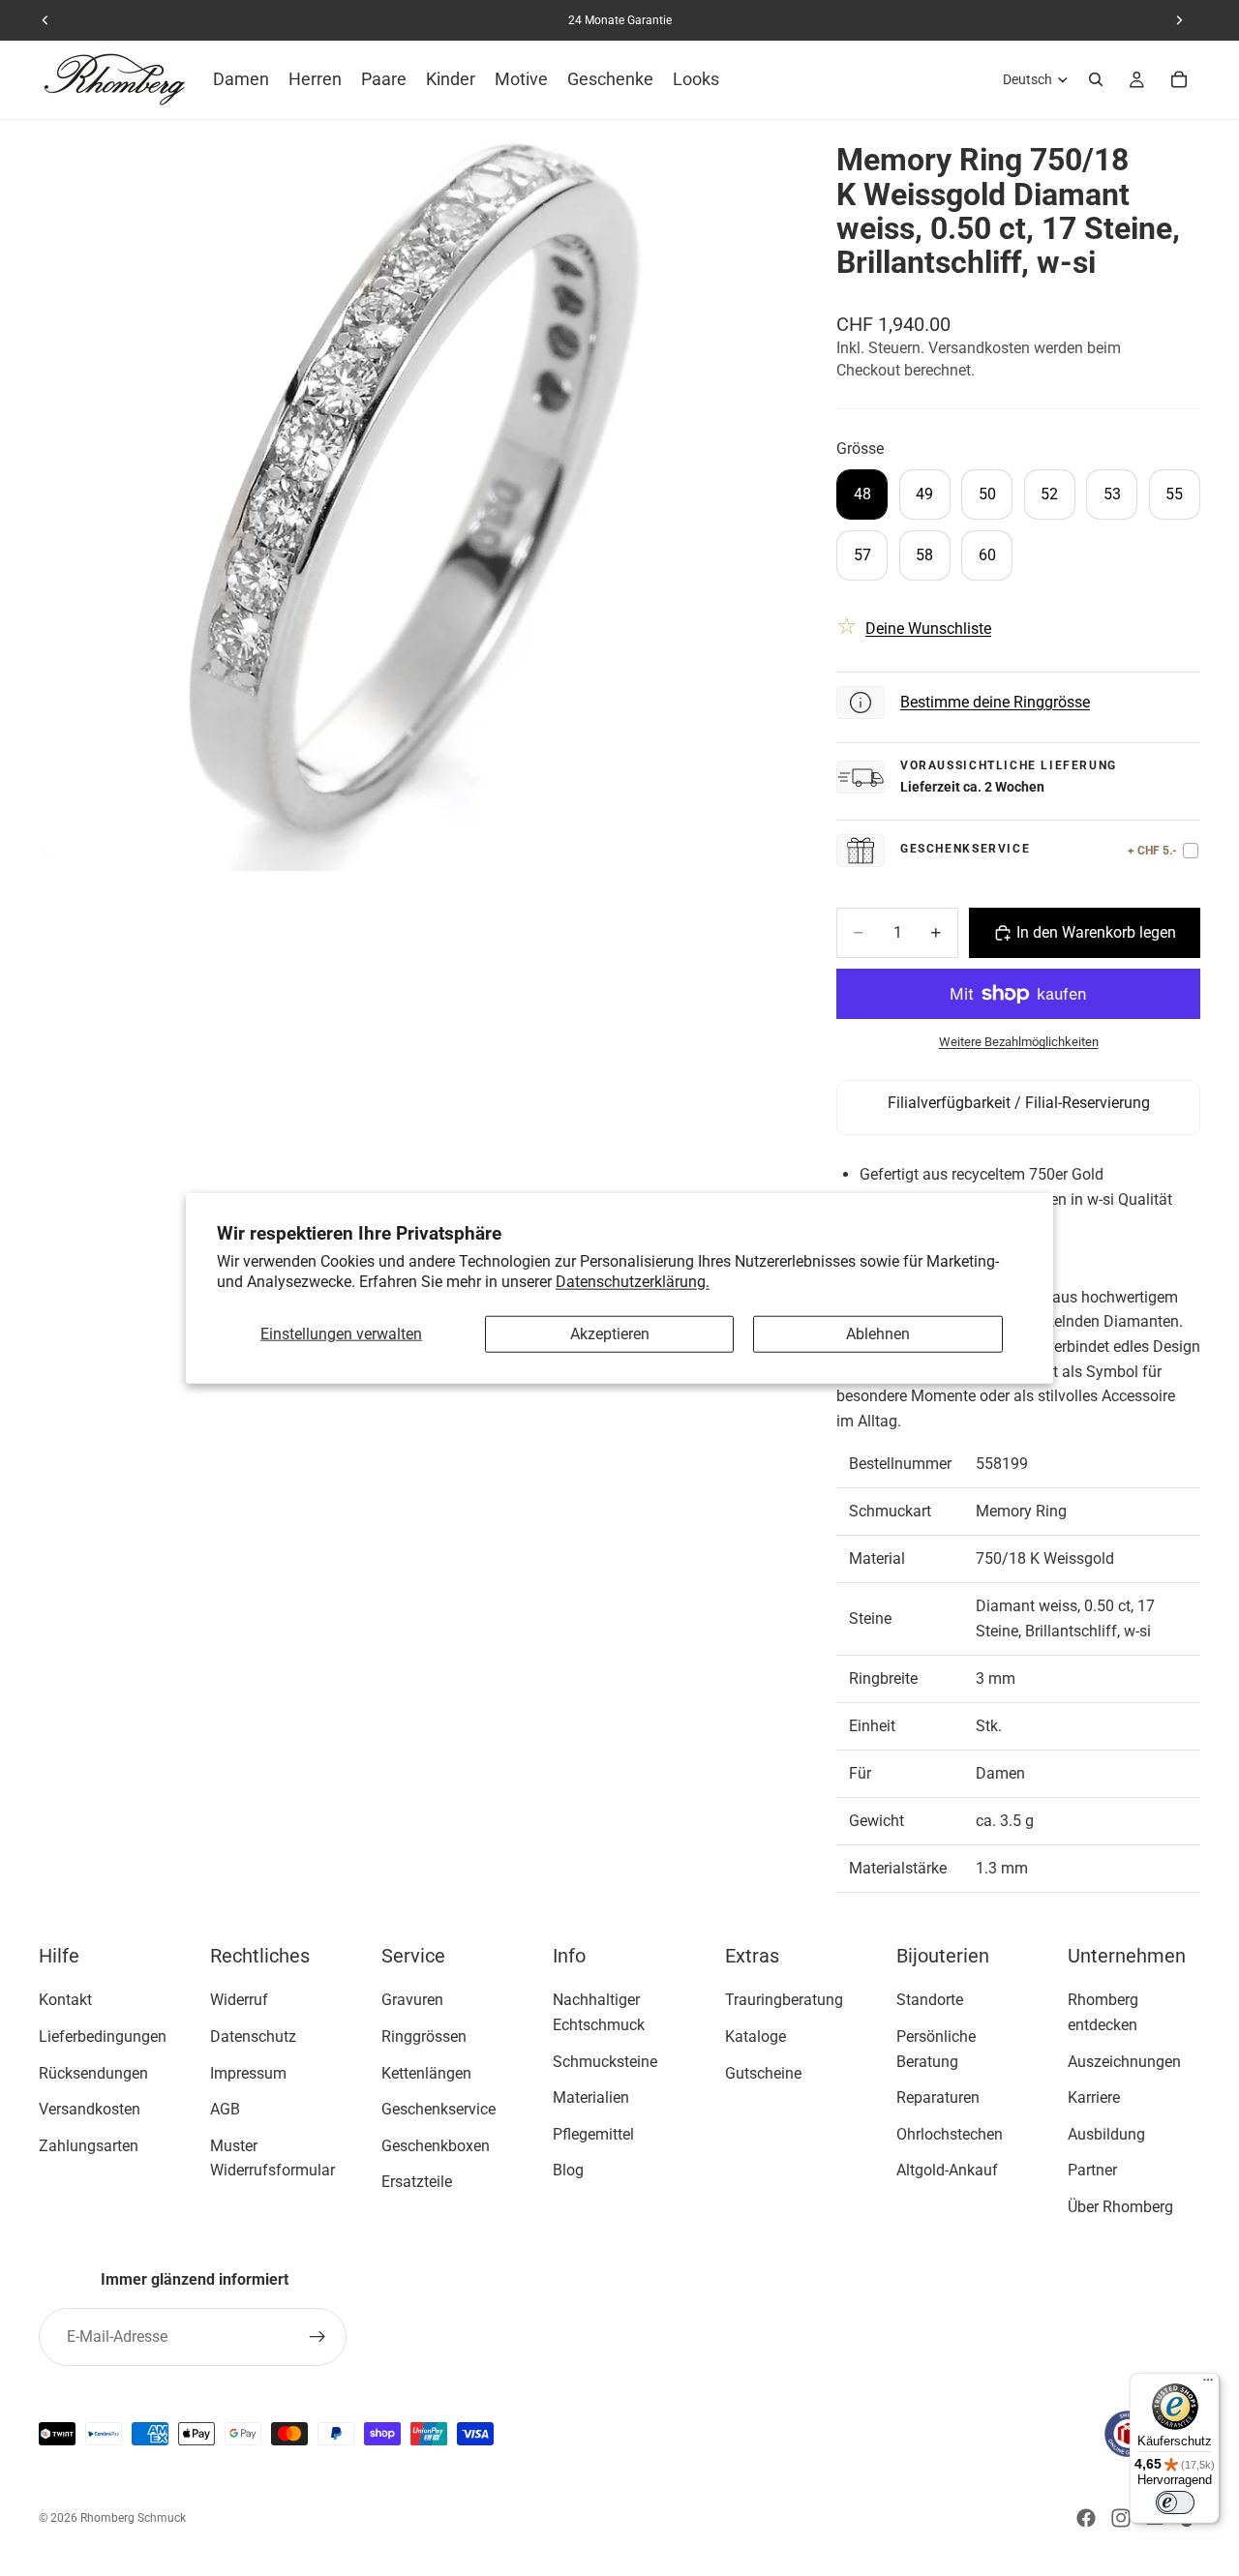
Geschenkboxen (436, 2145)
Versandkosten (90, 2109)
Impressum (248, 2072)
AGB (225, 2109)
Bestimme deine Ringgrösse (995, 702)
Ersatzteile (417, 2182)
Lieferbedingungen (103, 2037)
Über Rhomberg (1120, 2207)
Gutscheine (763, 2072)
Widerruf (239, 2000)
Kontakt (65, 2000)
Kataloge (755, 2037)
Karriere (1094, 2097)
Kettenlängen (426, 2072)
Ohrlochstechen (950, 2133)
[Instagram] (1121, 2518)
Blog (568, 2170)
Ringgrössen (424, 2037)
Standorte (930, 2000)
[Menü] (1208, 2384)
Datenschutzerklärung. (633, 1281)
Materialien (591, 2097)
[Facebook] (1086, 2518)
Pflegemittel (593, 2133)
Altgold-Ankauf (947, 2170)
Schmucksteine (605, 2061)
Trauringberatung (784, 2000)
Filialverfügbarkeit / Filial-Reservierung (1019, 1103)
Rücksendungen (93, 2072)
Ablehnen (878, 1334)
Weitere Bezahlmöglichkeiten (1019, 1042)
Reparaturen (938, 2097)
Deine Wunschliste (928, 629)
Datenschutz (253, 2037)
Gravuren (412, 2000)
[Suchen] (1096, 79)
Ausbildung (1106, 2133)
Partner (1092, 2170)
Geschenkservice (438, 2109)
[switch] (1175, 2502)
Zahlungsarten (89, 2145)
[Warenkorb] (1179, 79)
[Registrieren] (317, 2337)
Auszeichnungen (1124, 2061)
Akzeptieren (610, 1334)
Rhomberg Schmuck (133, 2518)
